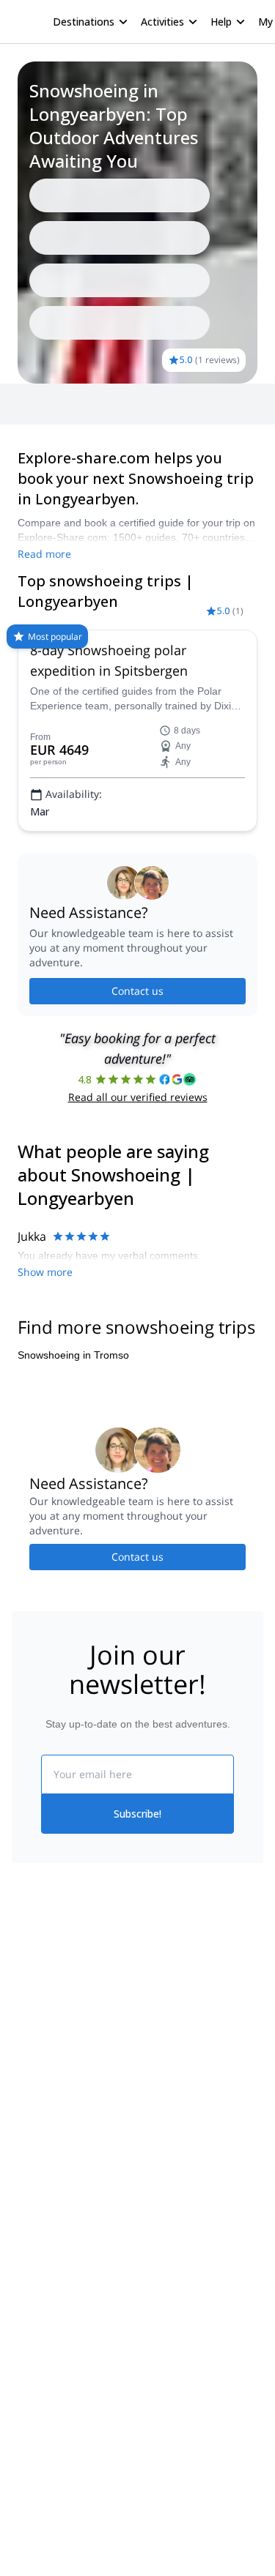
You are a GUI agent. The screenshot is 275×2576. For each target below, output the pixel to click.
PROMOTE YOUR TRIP (79, 2320)
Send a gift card (48, 2133)
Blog (22, 2209)
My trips (156, 2002)
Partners (32, 2036)
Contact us (137, 991)
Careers (30, 2101)
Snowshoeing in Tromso (73, 1355)
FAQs (151, 2066)
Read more (44, 554)
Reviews (80, 404)
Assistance (139, 404)
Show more (45, 1272)
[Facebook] (23, 2244)
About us (32, 2004)
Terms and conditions (187, 2098)
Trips (35, 404)
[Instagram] (59, 2244)
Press (25, 2069)
